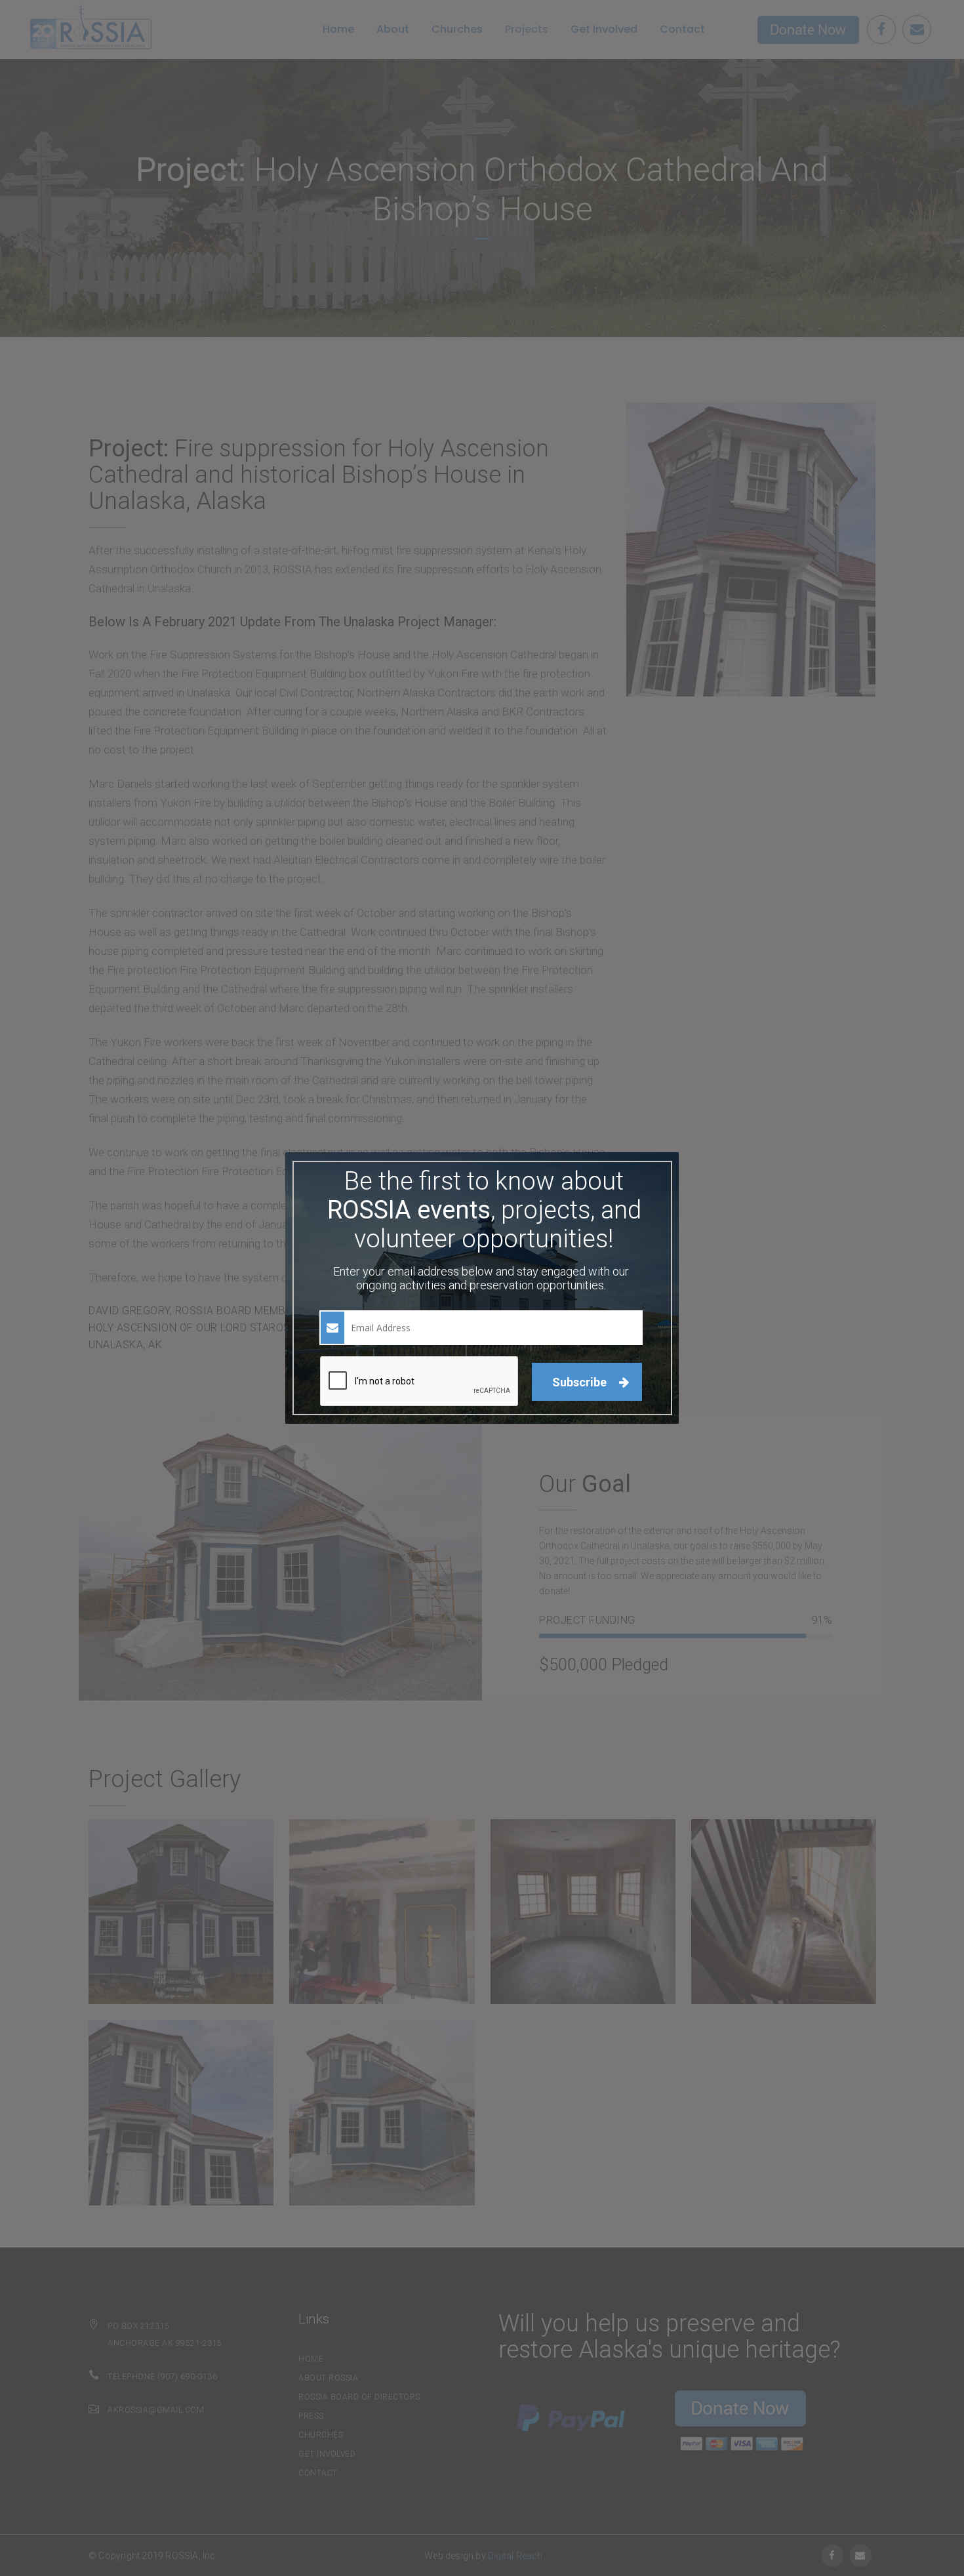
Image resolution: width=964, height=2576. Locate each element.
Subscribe (581, 1382)
